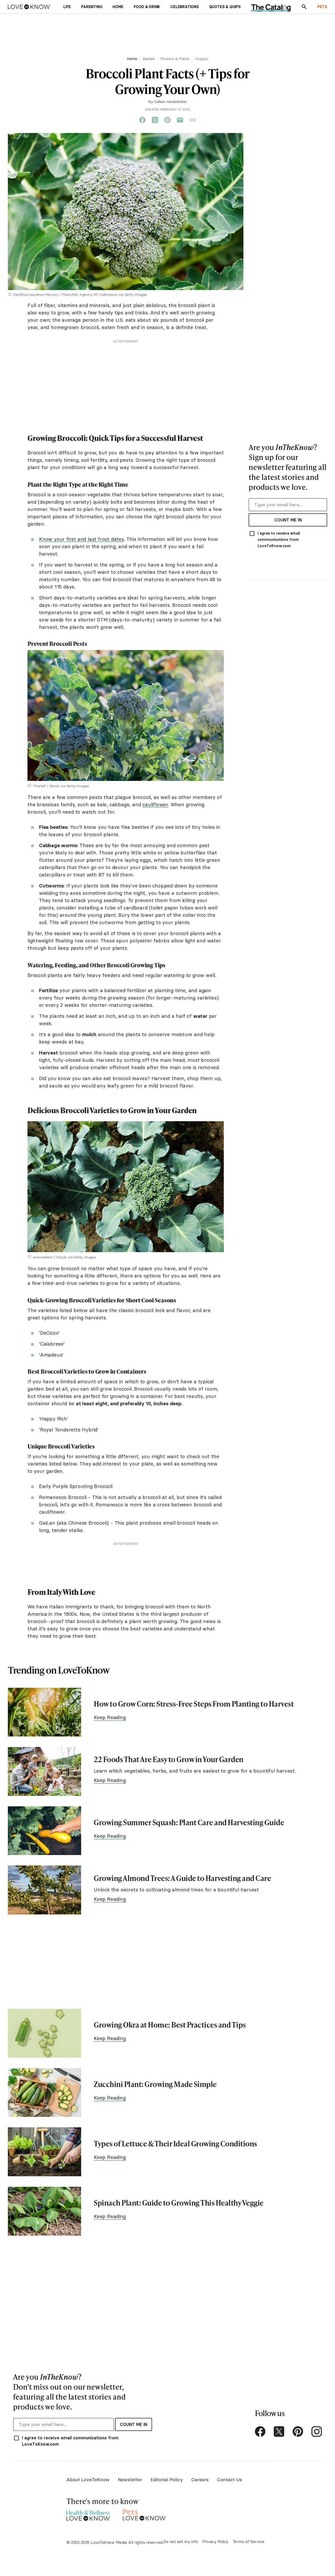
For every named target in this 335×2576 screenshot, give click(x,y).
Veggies (202, 59)
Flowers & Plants (175, 59)
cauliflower (155, 804)
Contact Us (229, 2480)
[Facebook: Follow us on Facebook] (260, 2431)
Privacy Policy (215, 2541)
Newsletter (130, 2480)
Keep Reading (110, 1717)
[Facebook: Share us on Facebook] (142, 120)
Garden (149, 59)
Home (132, 59)
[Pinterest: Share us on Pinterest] (167, 120)
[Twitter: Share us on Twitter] (155, 120)
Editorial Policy (167, 2480)
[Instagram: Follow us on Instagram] (317, 2431)
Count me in (288, 520)
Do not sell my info (181, 2541)
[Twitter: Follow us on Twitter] (279, 2431)
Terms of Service (249, 2541)
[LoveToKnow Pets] (144, 2514)
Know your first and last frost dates (82, 539)
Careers (200, 2480)
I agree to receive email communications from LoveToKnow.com (279, 540)
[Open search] (304, 7)
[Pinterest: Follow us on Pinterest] (298, 2431)
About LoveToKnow (88, 2480)
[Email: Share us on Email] (180, 120)
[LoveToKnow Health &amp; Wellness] (88, 2514)
